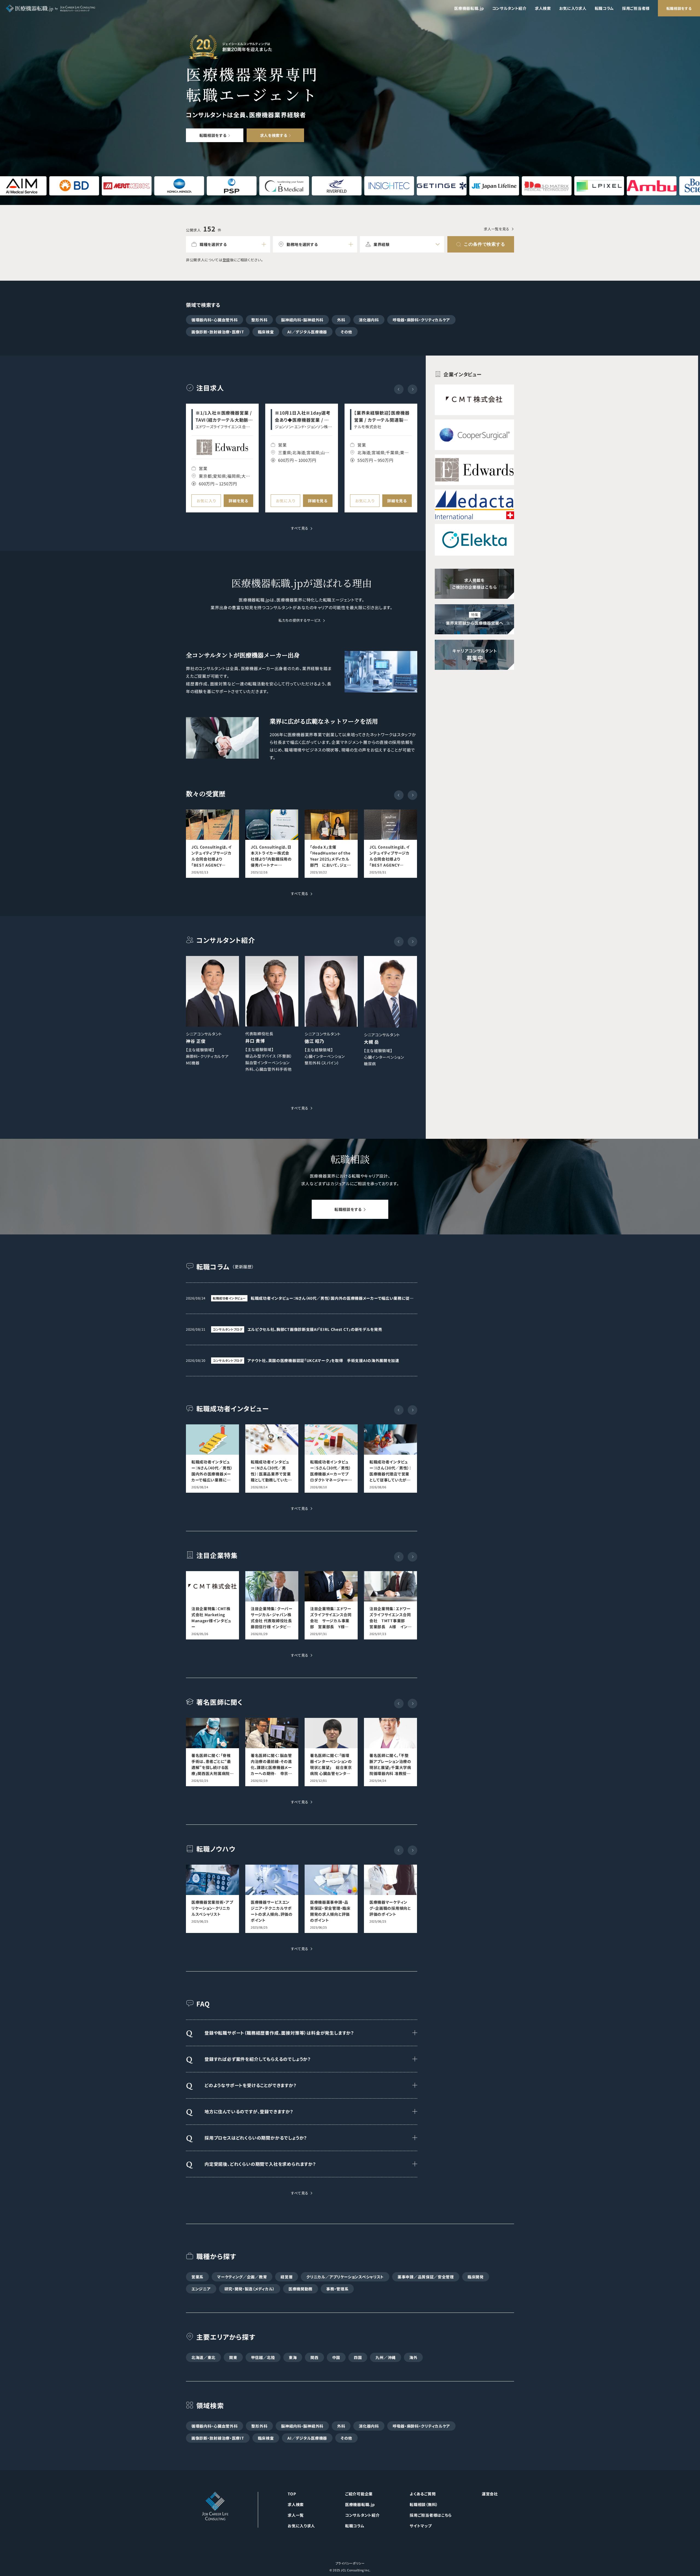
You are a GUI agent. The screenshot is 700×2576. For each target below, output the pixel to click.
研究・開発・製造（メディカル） (250, 2289)
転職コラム (604, 8)
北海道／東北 (203, 2357)
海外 (413, 2357)
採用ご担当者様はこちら (431, 2515)
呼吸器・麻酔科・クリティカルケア (421, 320)
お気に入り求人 (573, 8)
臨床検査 (266, 332)
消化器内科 (369, 320)
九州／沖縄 (386, 2357)
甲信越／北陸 (263, 2357)
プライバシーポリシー (350, 2563)
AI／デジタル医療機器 (307, 332)
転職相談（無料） (424, 2504)
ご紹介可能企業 (359, 2494)
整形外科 (259, 320)
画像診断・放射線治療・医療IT (218, 332)
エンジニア (201, 2289)
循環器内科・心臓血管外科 (215, 320)
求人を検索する (274, 135)
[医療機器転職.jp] (50, 8)
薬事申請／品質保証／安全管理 (426, 2277)
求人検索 (543, 8)
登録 (226, 260)
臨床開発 (476, 2277)
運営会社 (490, 2494)
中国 (336, 2357)
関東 (233, 2357)
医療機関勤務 (301, 2289)
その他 (346, 332)
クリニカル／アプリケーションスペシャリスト (345, 2277)
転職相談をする (679, 8)
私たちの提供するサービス (300, 621)
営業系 (197, 2277)
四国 (358, 2357)
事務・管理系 (337, 2289)
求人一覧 (296, 2515)
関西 (314, 2357)
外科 (341, 320)
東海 (293, 2357)
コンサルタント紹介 (509, 8)
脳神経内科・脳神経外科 (302, 320)
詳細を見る (238, 501)
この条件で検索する (484, 244)
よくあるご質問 (423, 2494)
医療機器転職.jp (469, 8)
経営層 (287, 2277)
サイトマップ (421, 2526)
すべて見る (300, 529)
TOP (292, 2494)
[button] (412, 389)
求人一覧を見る (497, 229)
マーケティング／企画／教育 (242, 2277)
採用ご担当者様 (636, 8)
